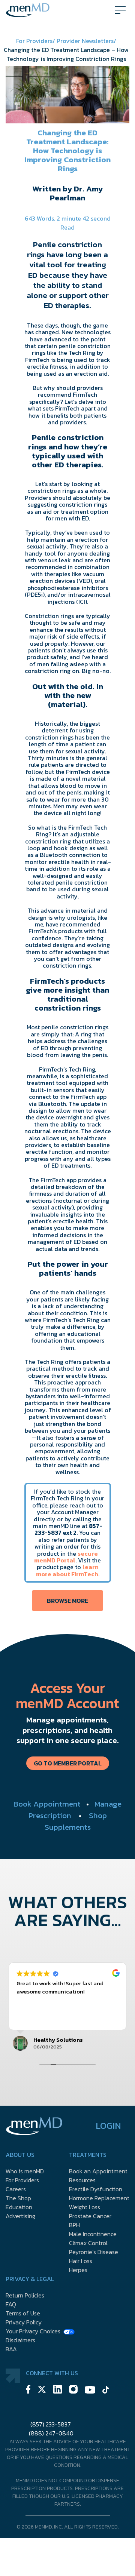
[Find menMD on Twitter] (42, 2390)
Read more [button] (43, 2018)
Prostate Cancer (90, 2216)
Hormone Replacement (99, 2198)
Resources (82, 2180)
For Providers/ (36, 41)
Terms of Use (23, 2313)
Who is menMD (25, 2171)
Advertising (20, 2216)
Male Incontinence (93, 2234)
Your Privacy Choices (33, 2331)
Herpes (78, 2270)
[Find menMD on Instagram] (73, 2390)
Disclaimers (20, 2340)
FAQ (11, 2304)
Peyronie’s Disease (94, 2252)
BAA (11, 2349)
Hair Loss (81, 2261)
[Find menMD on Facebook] (28, 2390)
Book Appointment (47, 1804)
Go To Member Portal (68, 1763)
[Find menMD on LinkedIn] (58, 2390)
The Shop (18, 2198)
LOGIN (108, 2126)
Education (19, 2207)
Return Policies (25, 2295)
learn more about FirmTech (67, 1570)
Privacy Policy (24, 2322)
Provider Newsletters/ (86, 41)
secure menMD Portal (66, 1557)
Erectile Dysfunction (96, 2189)
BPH (74, 2225)
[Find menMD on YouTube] (90, 2391)
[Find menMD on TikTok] (106, 2391)
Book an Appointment (98, 2171)
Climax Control (88, 2243)
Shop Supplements (76, 1821)
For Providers (22, 2180)
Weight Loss (85, 2207)
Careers (16, 2189)
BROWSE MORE (67, 1601)
